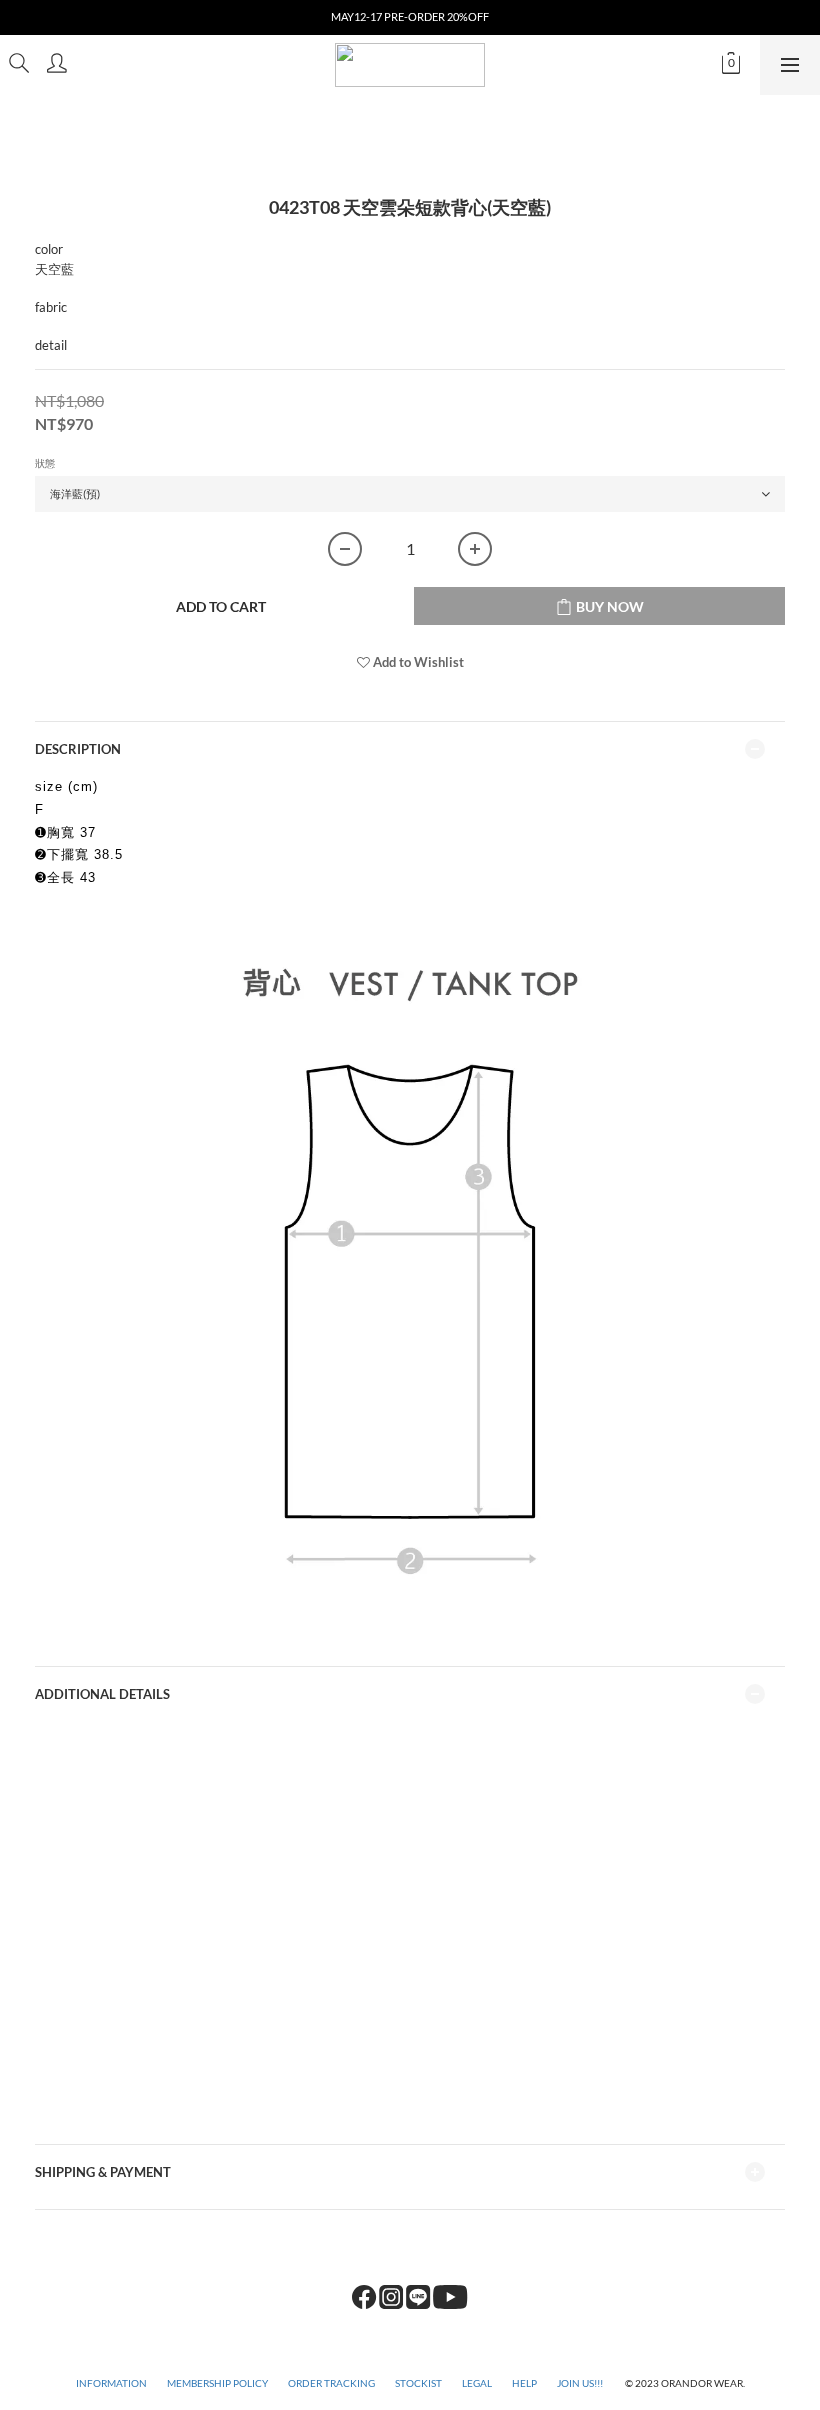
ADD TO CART (221, 606)
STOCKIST (418, 2383)
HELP (524, 2383)
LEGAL (477, 2383)
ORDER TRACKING (331, 2383)
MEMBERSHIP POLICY (217, 2383)
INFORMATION (111, 2383)
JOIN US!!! (581, 2383)
